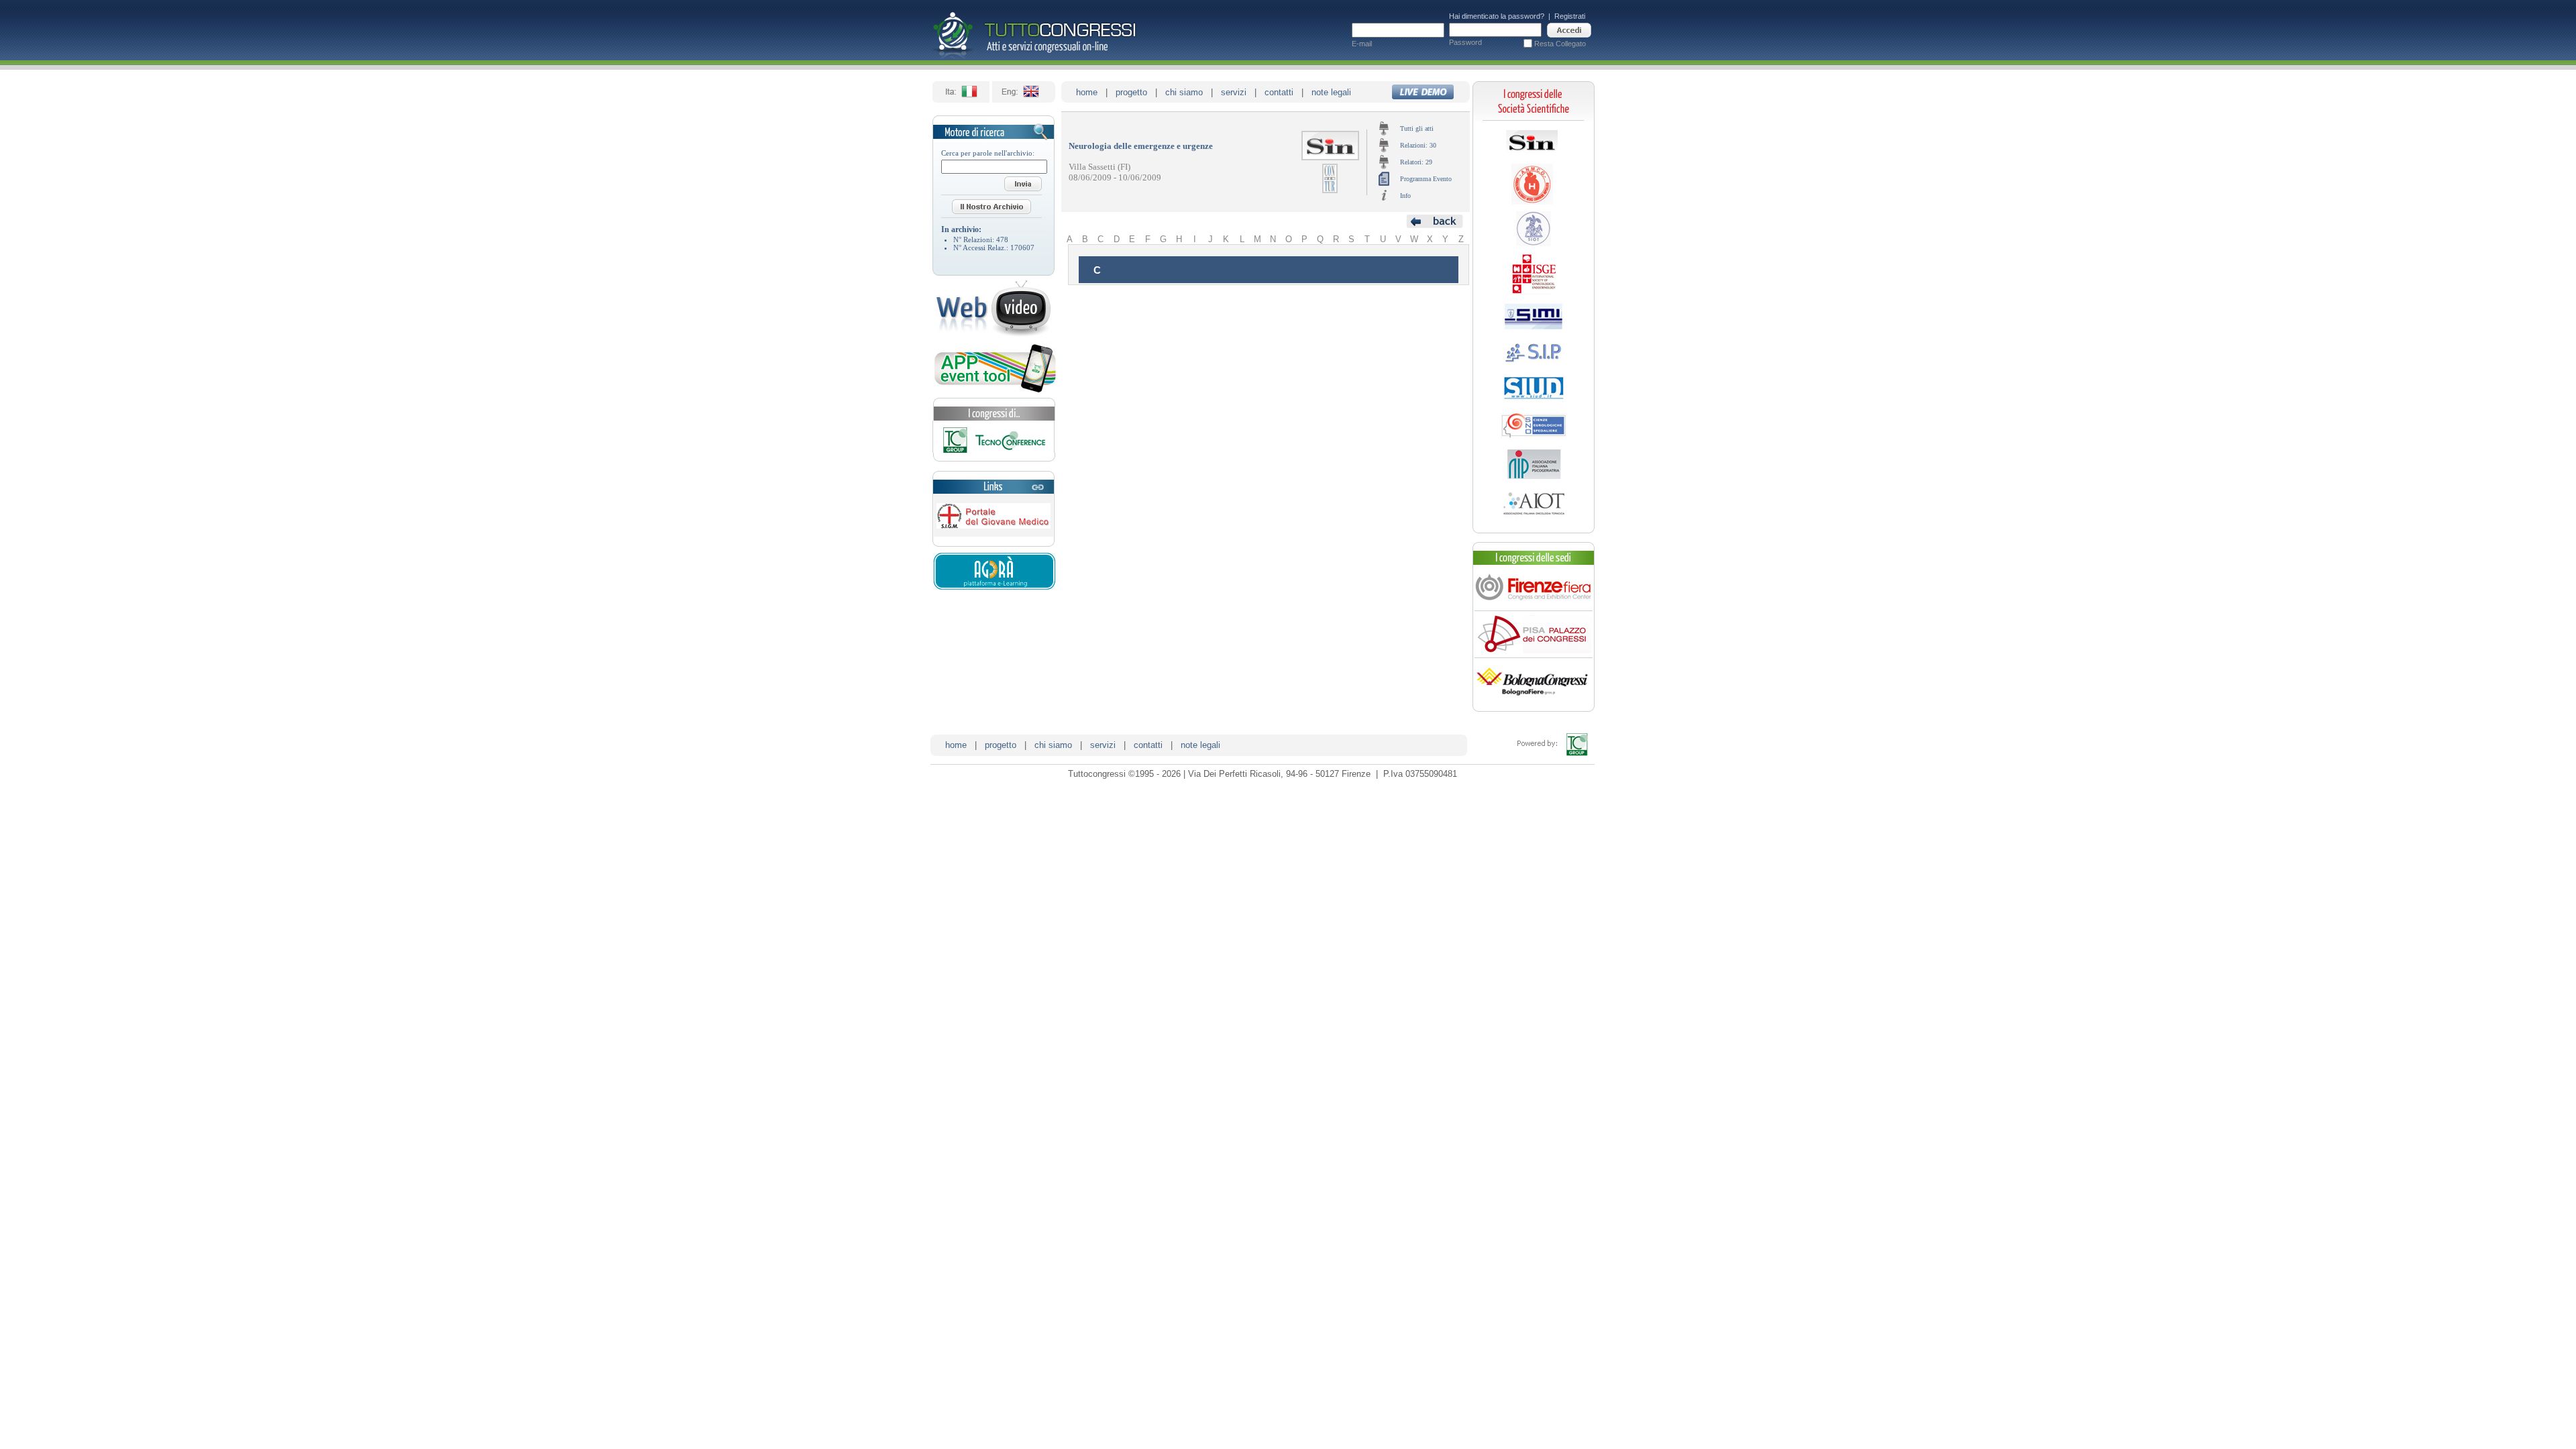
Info (1405, 196)
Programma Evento (1426, 179)
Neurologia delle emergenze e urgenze (1141, 146)
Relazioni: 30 (1418, 145)
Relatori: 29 (1416, 162)
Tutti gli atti (1417, 128)
